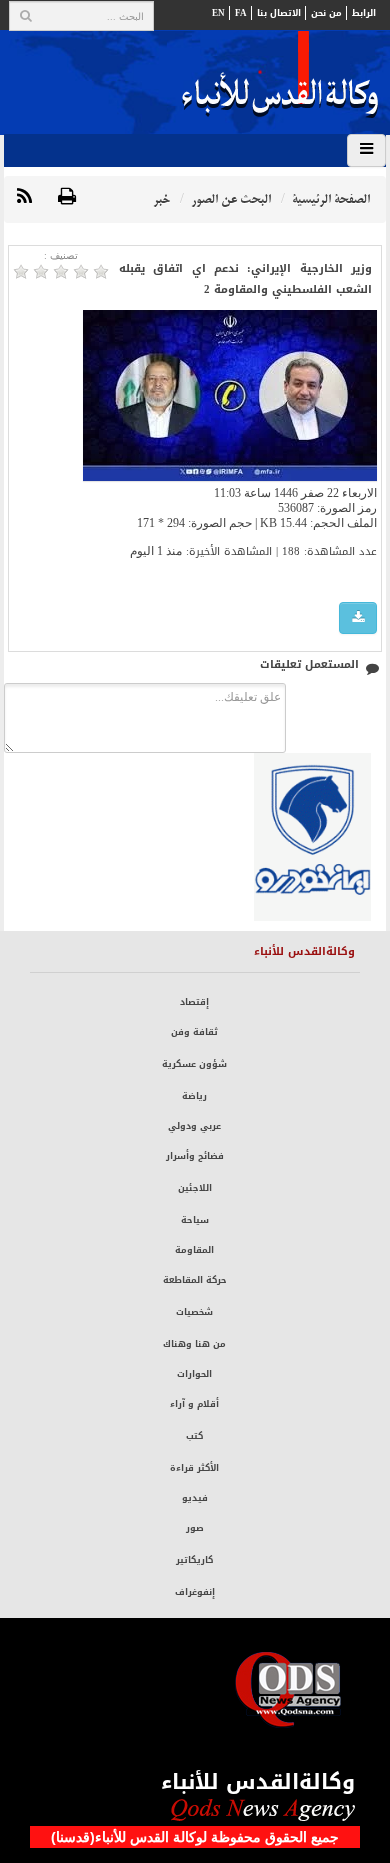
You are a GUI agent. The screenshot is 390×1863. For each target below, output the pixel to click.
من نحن (326, 13)
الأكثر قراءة (194, 1468)
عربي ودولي (194, 1126)
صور (195, 1528)
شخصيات (194, 1312)
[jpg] (358, 618)
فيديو (195, 1498)
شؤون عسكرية (194, 1064)
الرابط (364, 13)
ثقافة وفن (194, 1032)
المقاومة (194, 1250)
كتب (194, 1436)
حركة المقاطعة (195, 1280)
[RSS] (24, 197)
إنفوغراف (195, 1592)
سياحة (195, 1220)
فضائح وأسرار (195, 1156)
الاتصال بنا (279, 13)
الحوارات (194, 1374)
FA (241, 13)
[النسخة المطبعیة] (67, 197)
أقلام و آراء (194, 1404)
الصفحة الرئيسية (331, 199)
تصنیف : (61, 255)
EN (218, 13)
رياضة (194, 1096)
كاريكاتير (194, 1560)
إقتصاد (194, 1002)
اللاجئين (195, 1188)
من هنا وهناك (194, 1344)
